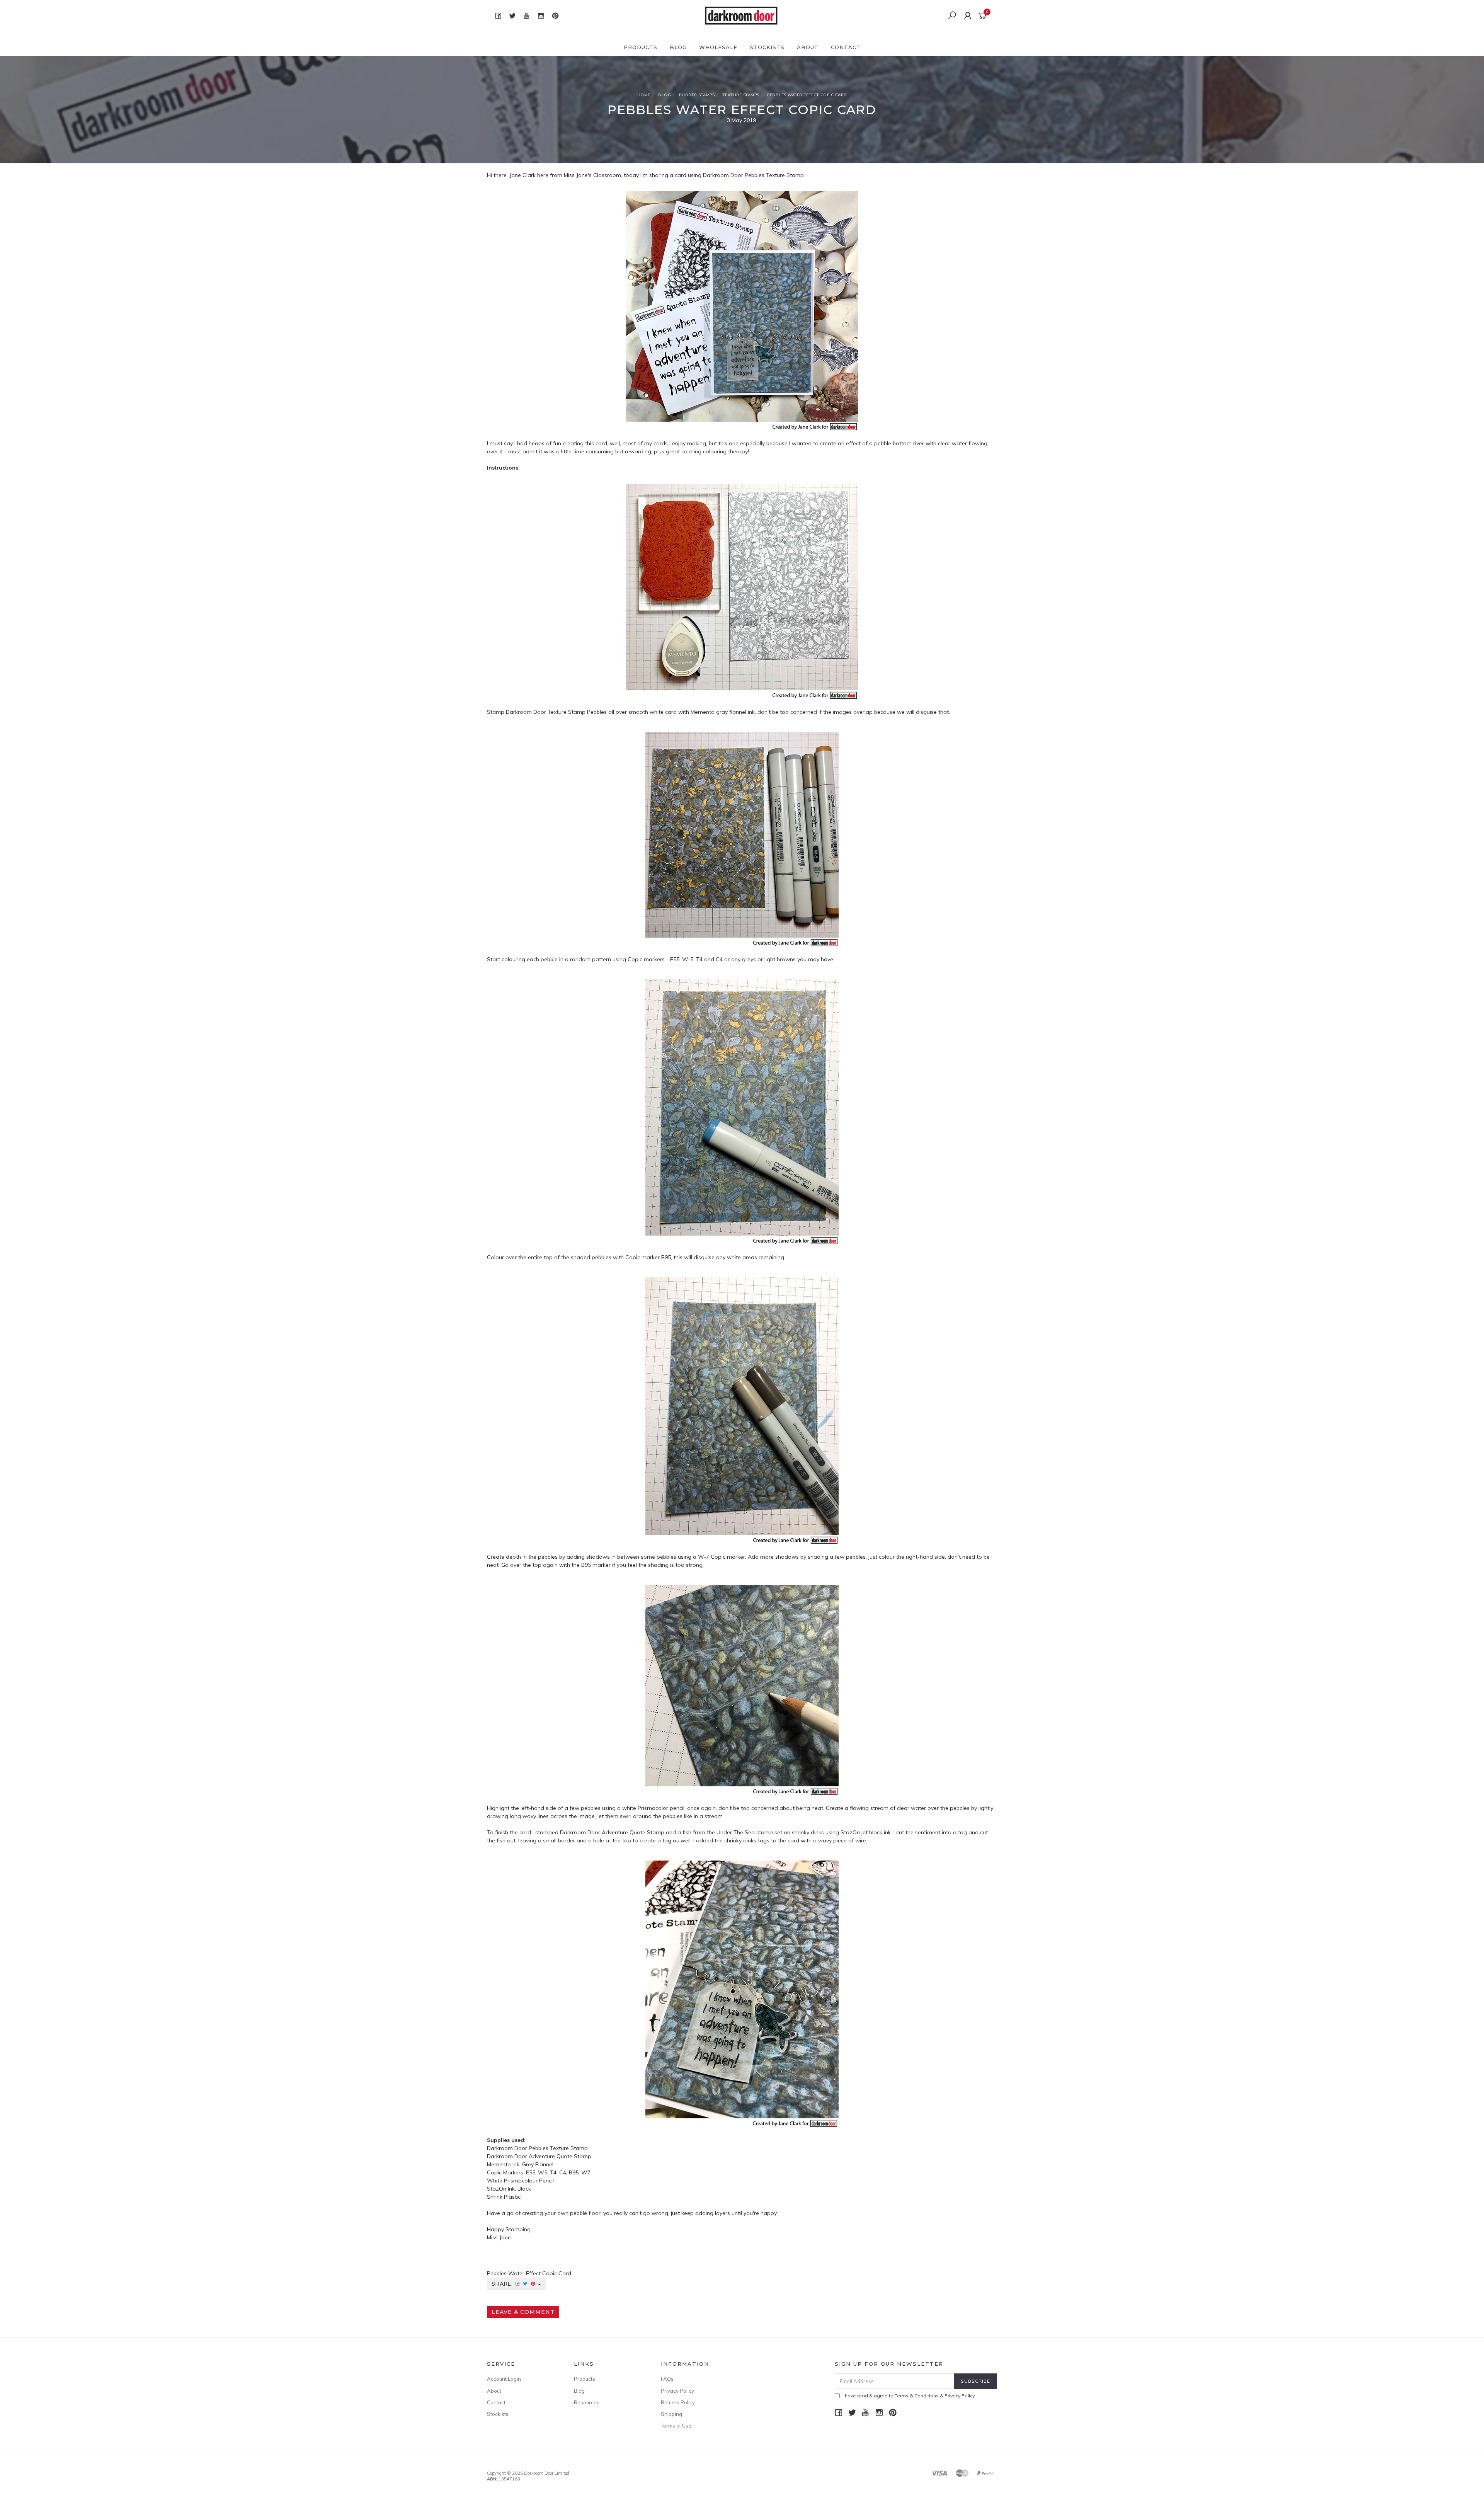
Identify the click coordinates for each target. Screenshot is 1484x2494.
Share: (503, 2284)
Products (641, 47)
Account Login (504, 2379)
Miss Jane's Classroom (592, 175)
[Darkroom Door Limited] (741, 15)
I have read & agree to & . (909, 2396)
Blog (678, 47)
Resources (587, 2402)
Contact (846, 47)
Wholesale (718, 47)
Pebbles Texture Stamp (774, 175)
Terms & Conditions (917, 2396)
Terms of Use (676, 2426)
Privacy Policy (677, 2391)
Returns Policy (678, 2402)
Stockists (767, 47)
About (808, 47)
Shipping (671, 2414)
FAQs (667, 2379)
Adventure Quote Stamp (560, 2156)
